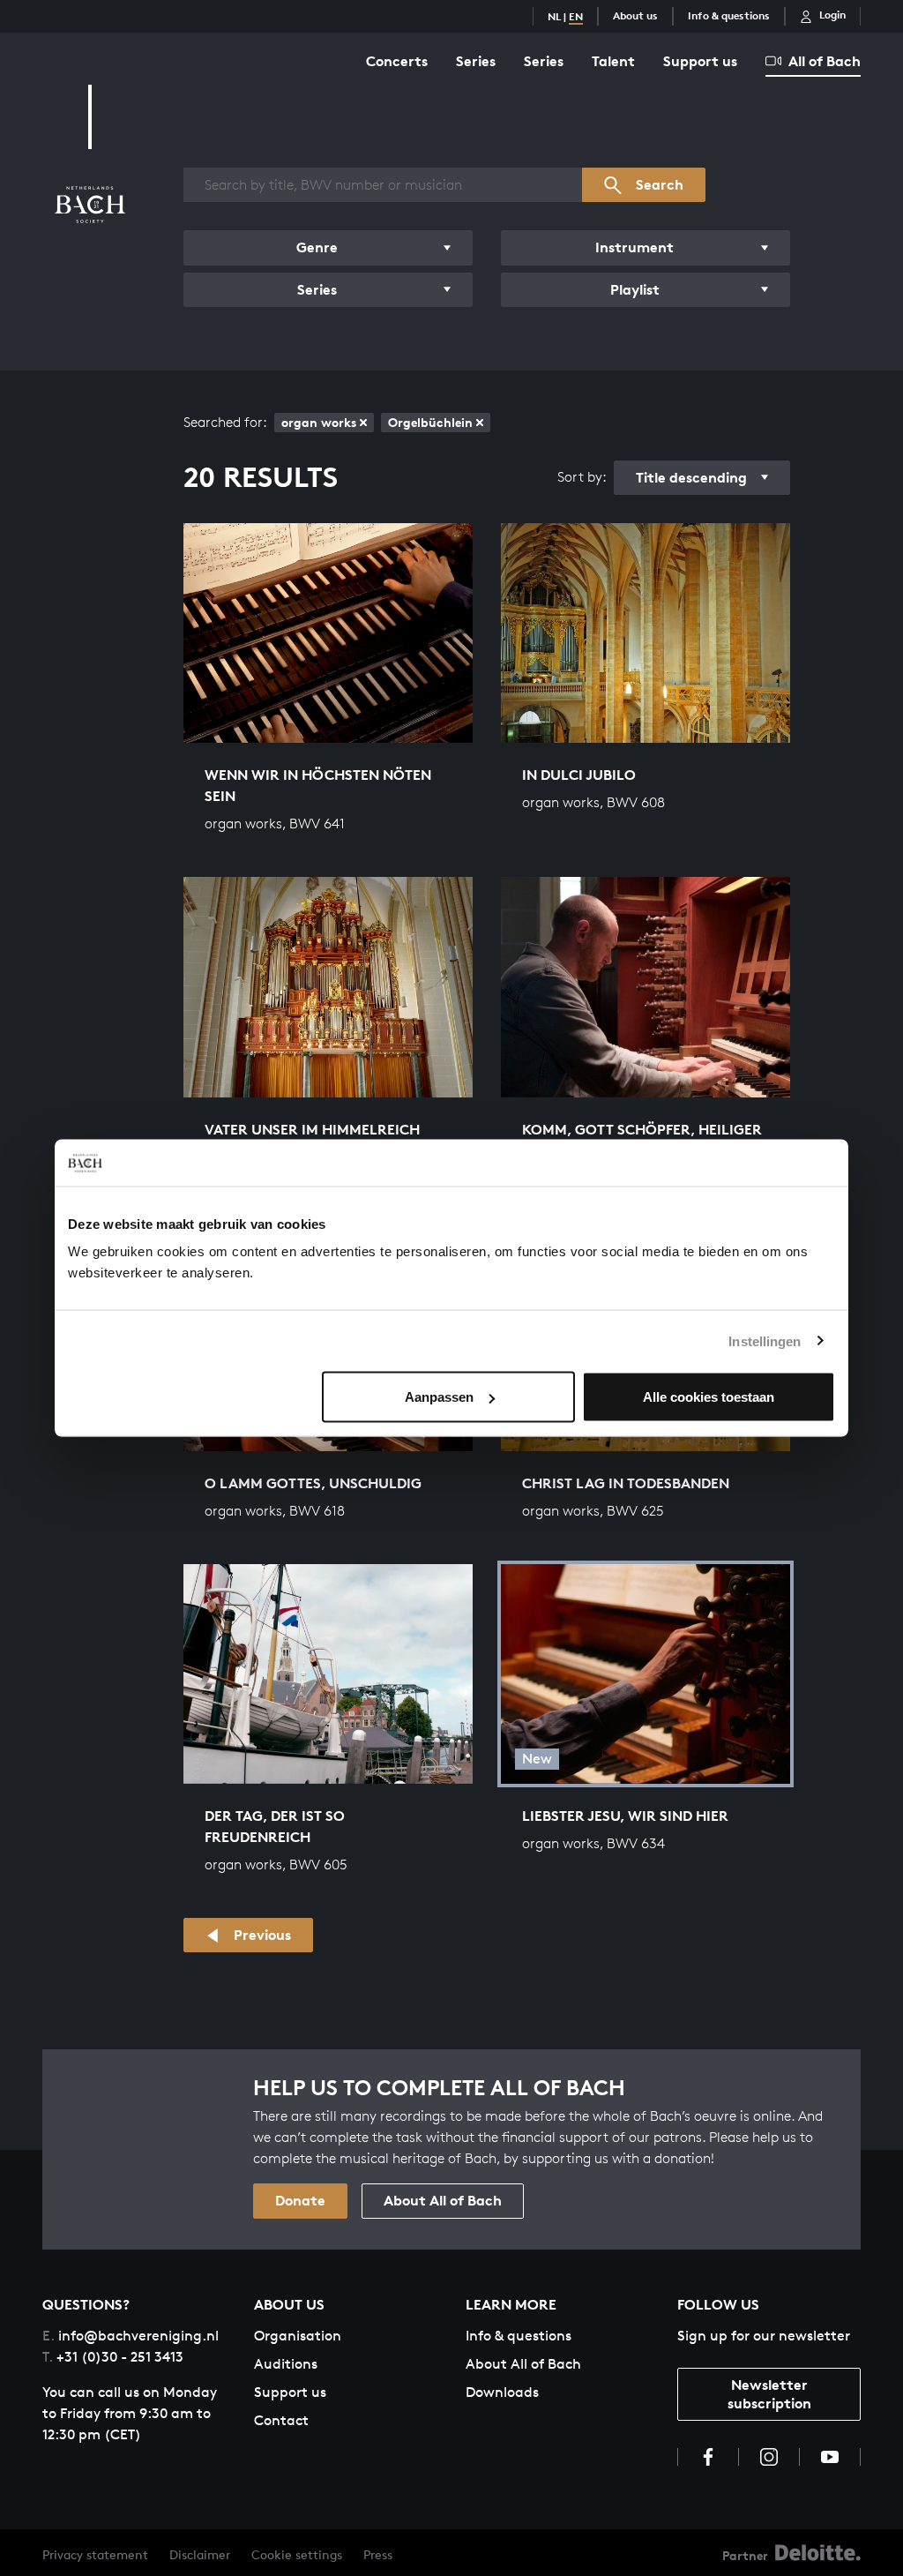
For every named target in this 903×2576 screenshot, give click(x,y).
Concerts (397, 61)
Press (378, 2554)
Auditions (286, 2364)
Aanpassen (439, 1397)
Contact (281, 2420)
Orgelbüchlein (430, 422)
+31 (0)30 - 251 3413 (113, 2357)
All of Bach (825, 61)
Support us (700, 61)
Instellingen (765, 1340)
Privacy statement (95, 2554)
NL (554, 16)
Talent (613, 61)
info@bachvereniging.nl (131, 2336)
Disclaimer (200, 2554)
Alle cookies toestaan (709, 1397)
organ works (319, 422)
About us (635, 15)
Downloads (502, 2392)
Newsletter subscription (769, 2394)
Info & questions (729, 15)
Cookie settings (297, 2554)
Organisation (298, 2336)
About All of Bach (443, 2200)
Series (476, 61)
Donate (300, 2200)
